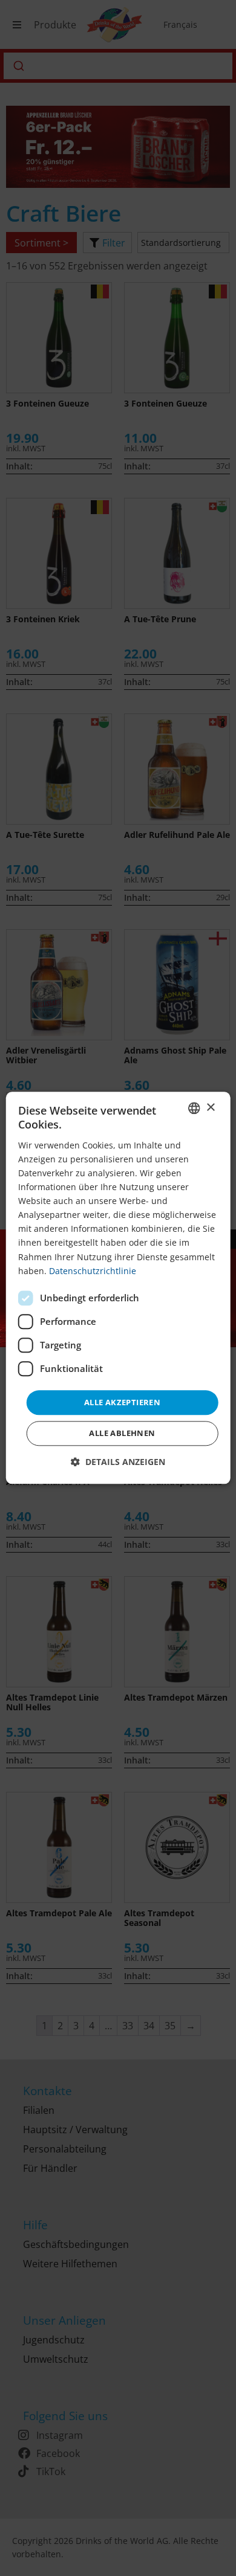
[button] (118, 1462)
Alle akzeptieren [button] (122, 1402)
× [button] (210, 1108)
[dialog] (118, 1288)
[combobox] (194, 1108)
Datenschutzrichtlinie (93, 1271)
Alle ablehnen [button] (122, 1434)
